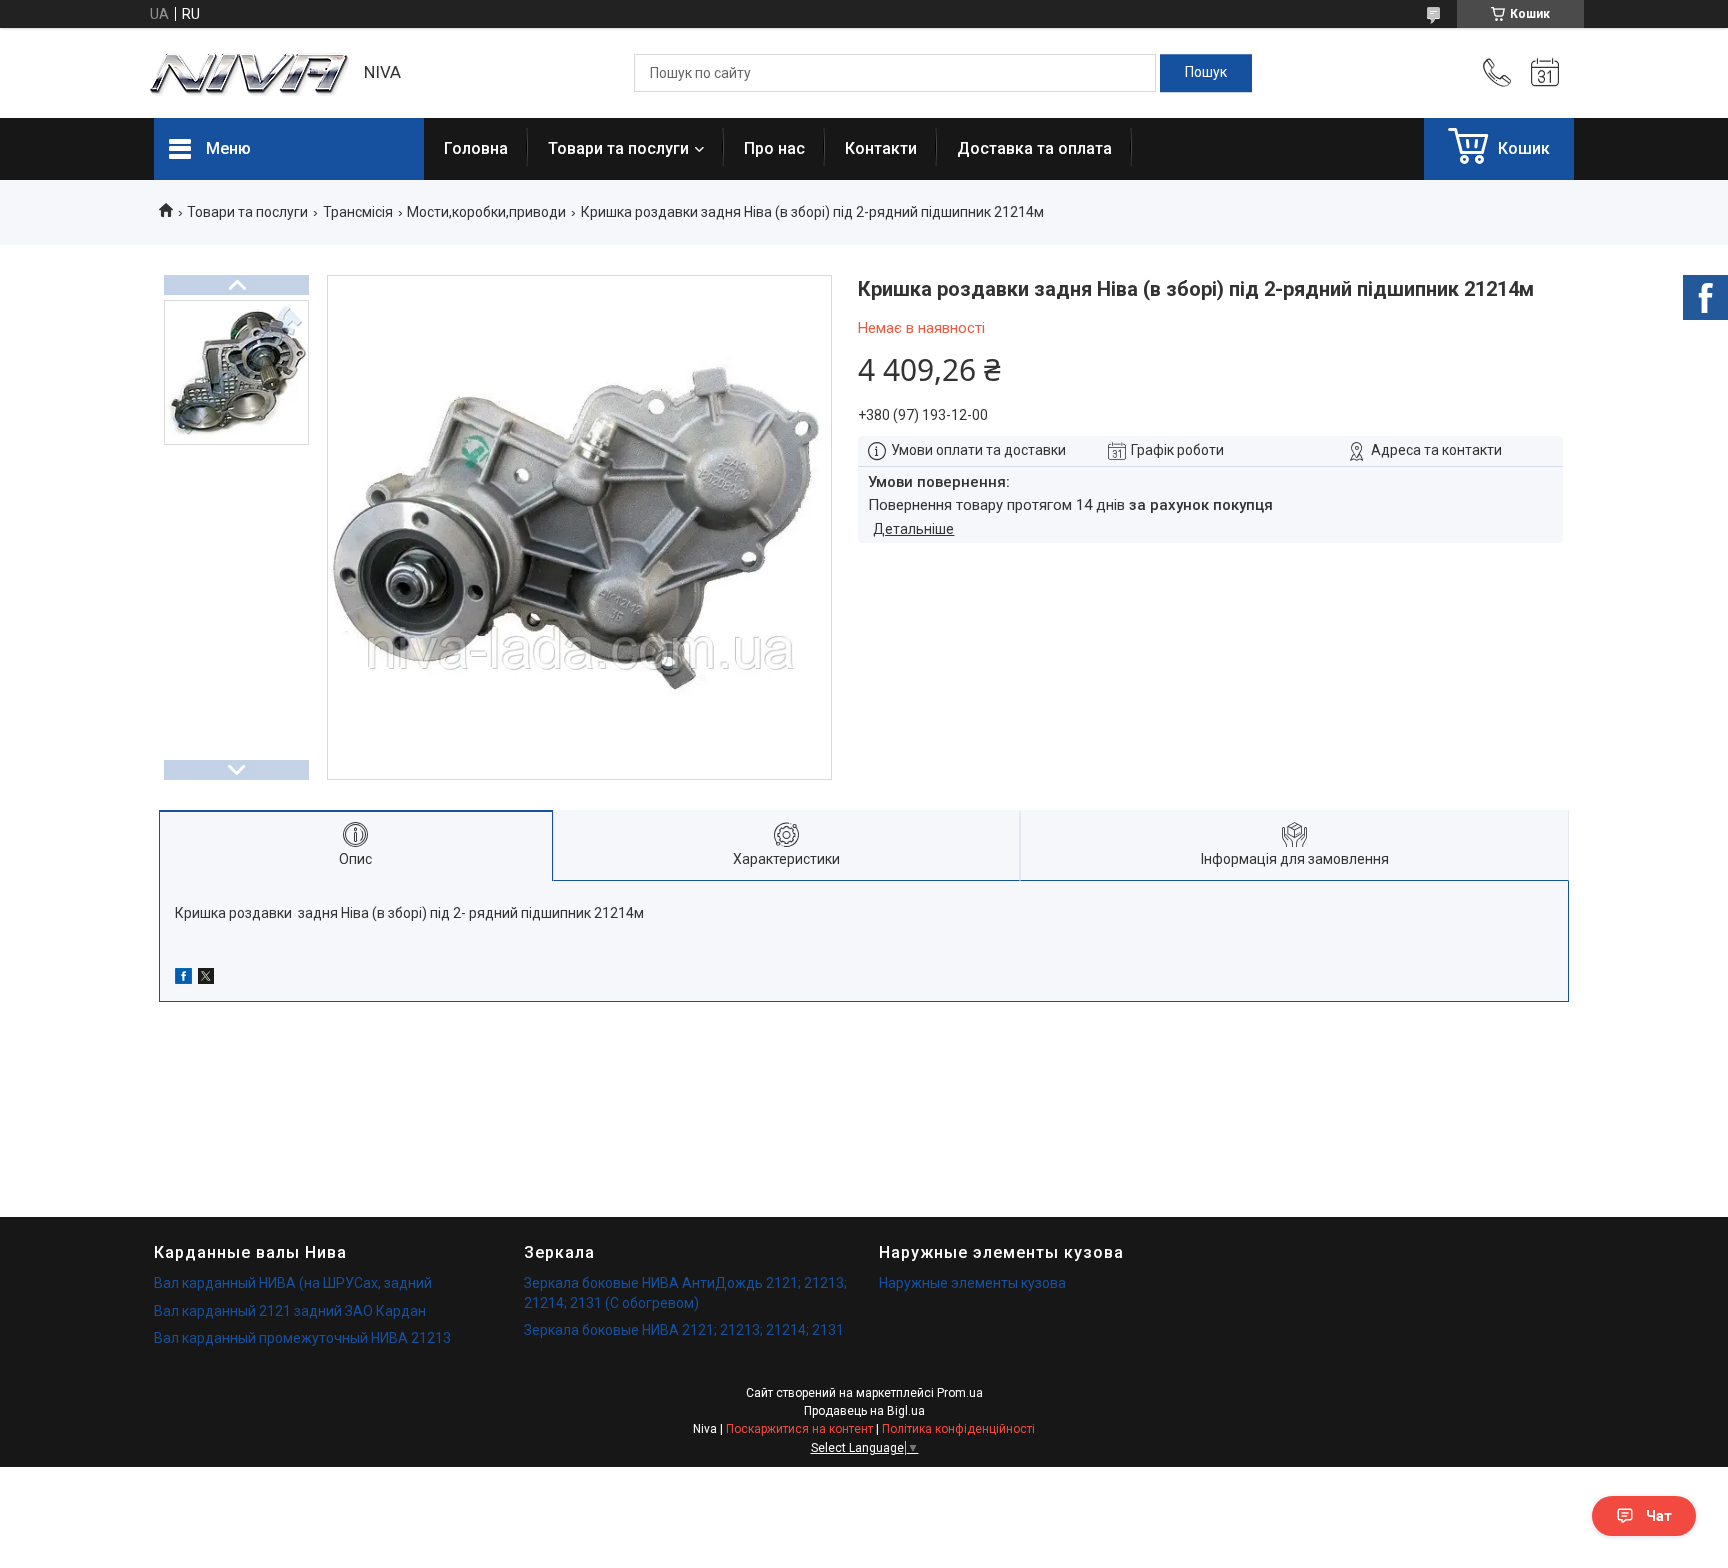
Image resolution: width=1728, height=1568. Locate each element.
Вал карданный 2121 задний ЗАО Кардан (290, 1311)
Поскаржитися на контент (799, 1429)
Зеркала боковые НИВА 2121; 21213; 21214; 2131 (684, 1330)
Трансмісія (358, 212)
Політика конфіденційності (958, 1429)
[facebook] (183, 979)
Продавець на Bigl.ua (864, 1411)
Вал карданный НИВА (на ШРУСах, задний (293, 1283)
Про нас (774, 148)
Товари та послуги (618, 148)
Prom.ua (960, 1393)
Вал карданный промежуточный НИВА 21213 (302, 1338)
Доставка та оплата (1034, 148)
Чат (1659, 1516)
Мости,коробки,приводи (486, 212)
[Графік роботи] (1545, 73)
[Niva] (249, 73)
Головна (476, 148)
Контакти (881, 148)
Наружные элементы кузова (972, 1283)
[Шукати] (1206, 73)
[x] (206, 979)
